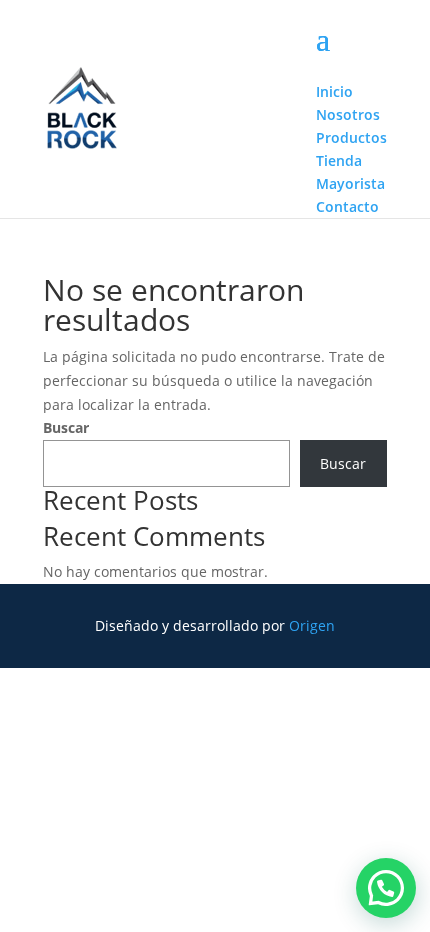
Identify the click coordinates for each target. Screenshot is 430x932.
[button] (386, 888)
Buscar (66, 427)
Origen (312, 625)
